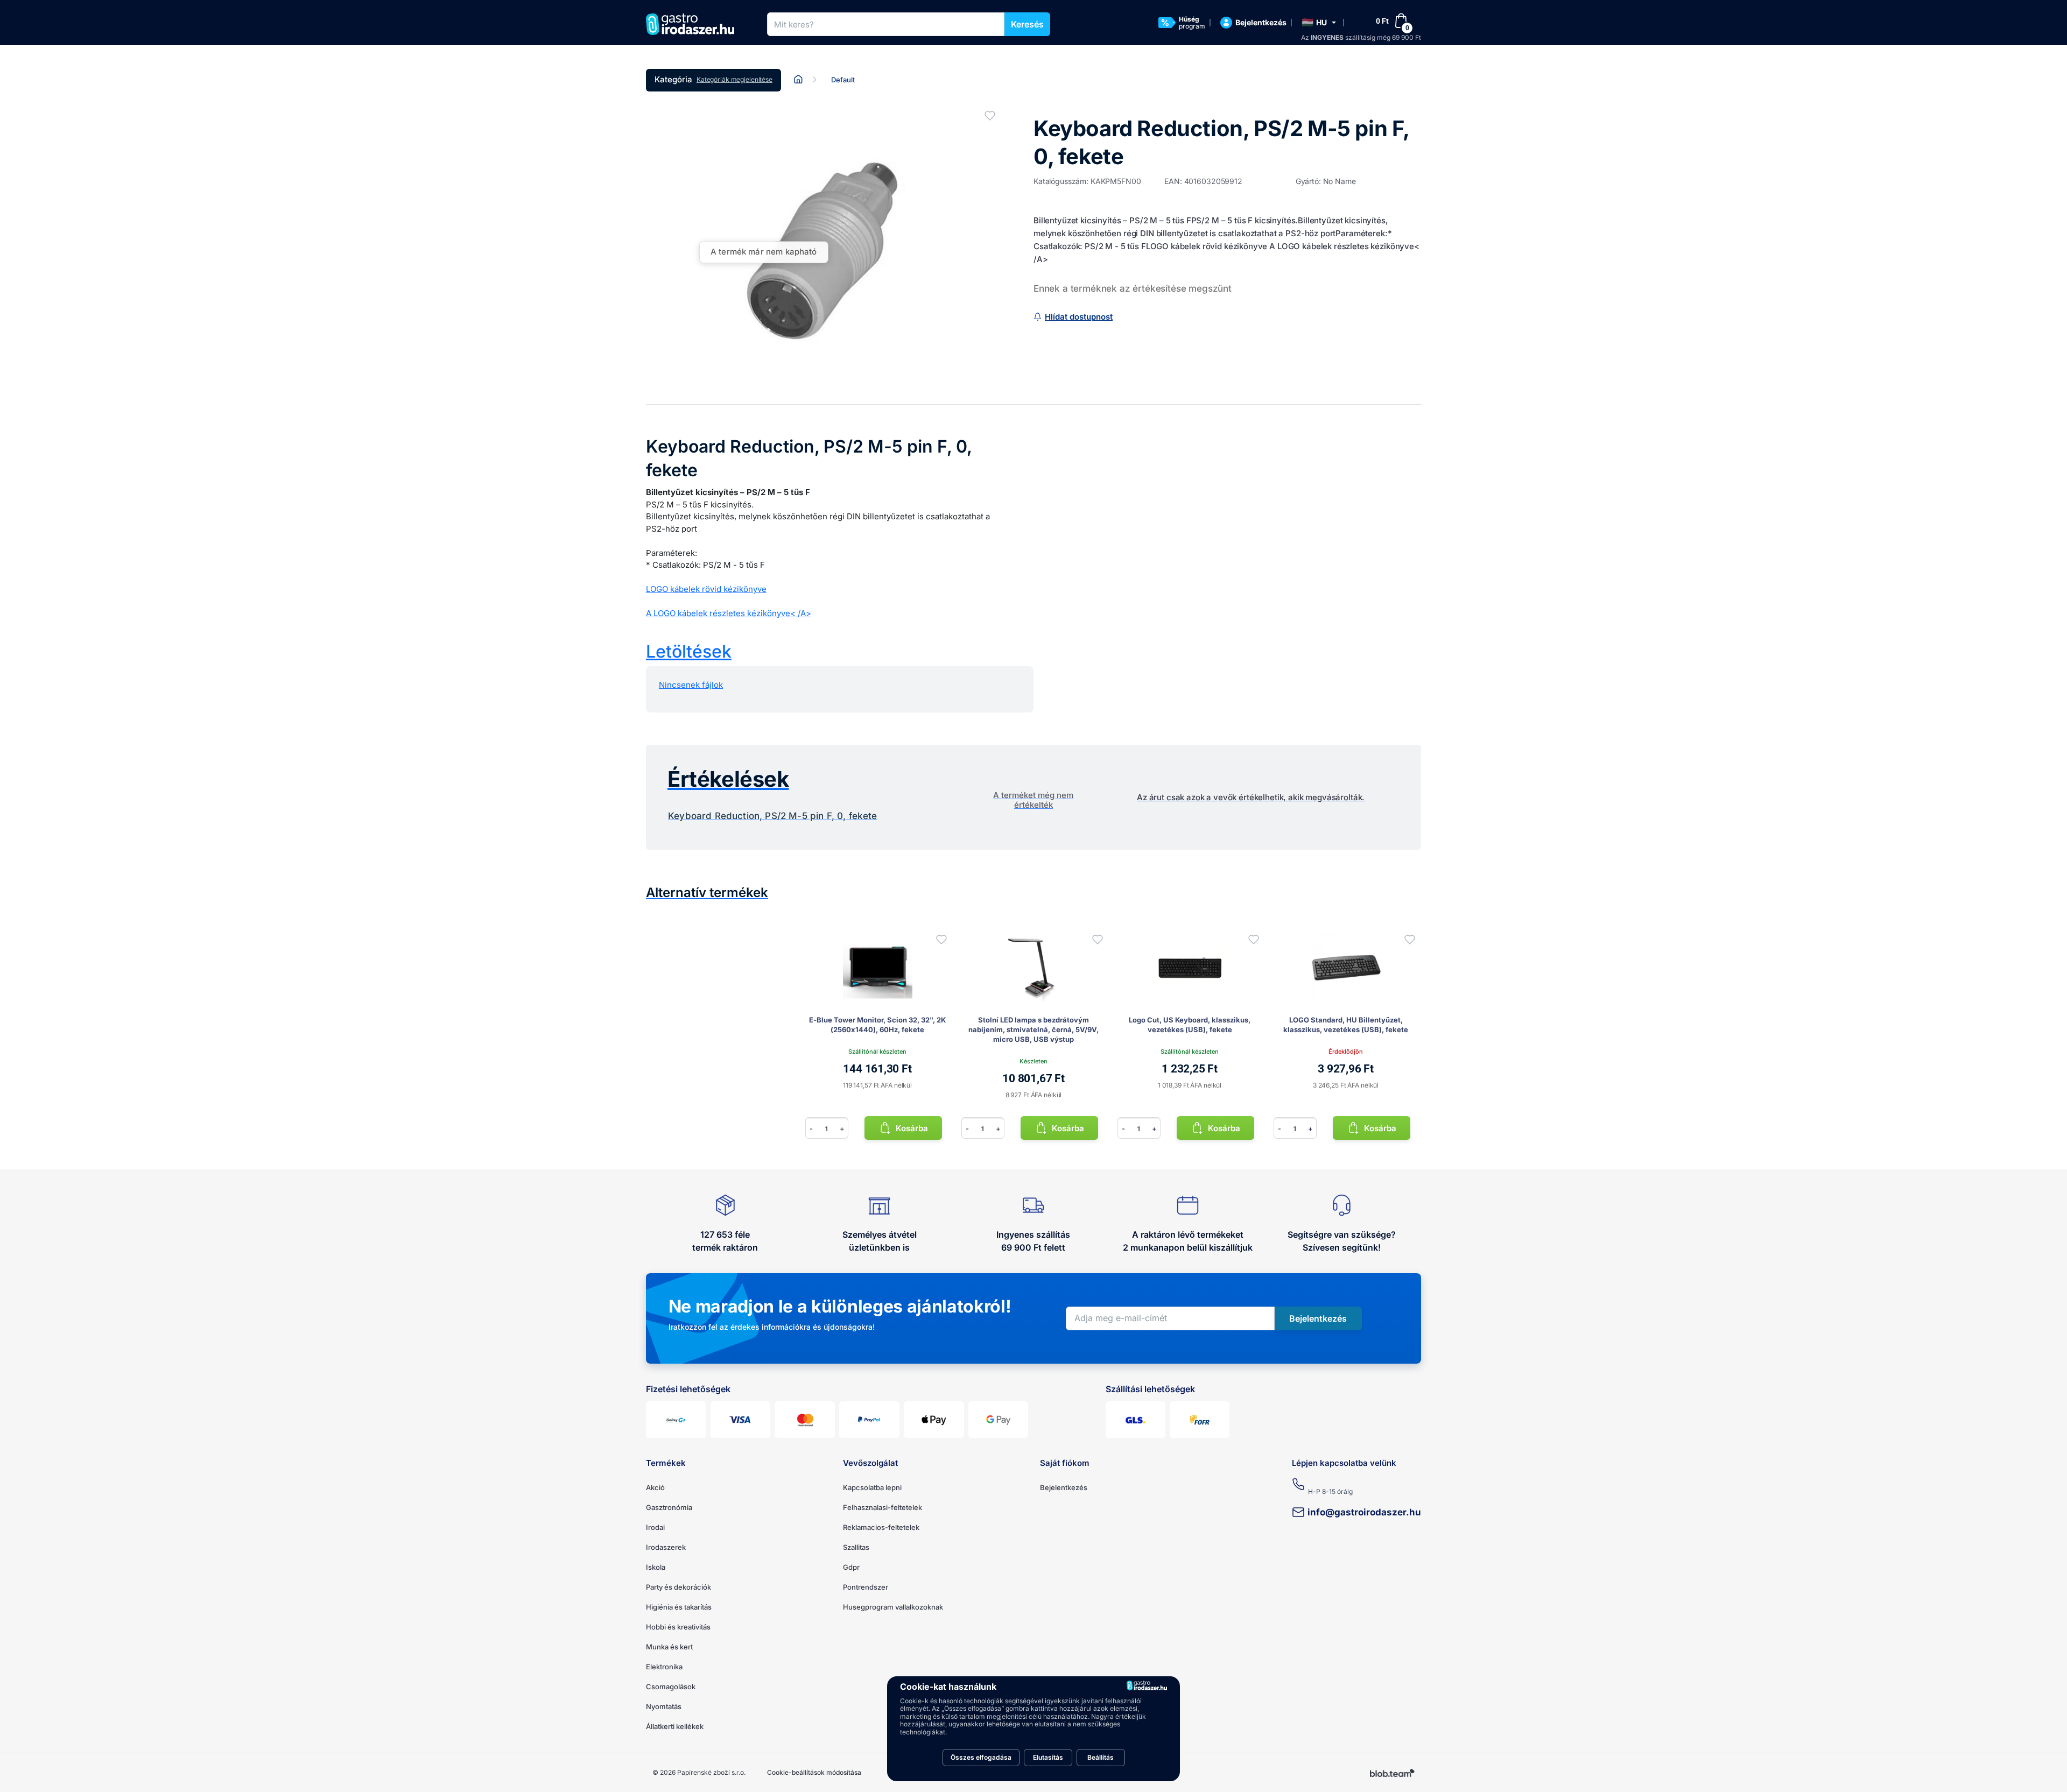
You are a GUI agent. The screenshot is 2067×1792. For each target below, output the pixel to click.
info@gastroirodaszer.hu (1364, 1512)
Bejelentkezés (1064, 1487)
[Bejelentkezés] (941, 940)
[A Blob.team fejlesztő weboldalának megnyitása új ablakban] (1393, 1773)
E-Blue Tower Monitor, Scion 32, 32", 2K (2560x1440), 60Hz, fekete (877, 1025)
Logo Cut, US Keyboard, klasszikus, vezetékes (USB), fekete (1190, 1025)
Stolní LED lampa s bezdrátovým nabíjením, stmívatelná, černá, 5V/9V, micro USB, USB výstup (1033, 1029)
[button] (1319, 23)
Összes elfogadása (981, 1757)
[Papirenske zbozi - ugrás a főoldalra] (694, 24)
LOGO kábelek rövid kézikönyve (706, 589)
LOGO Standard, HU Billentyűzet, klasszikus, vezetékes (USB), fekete (1346, 1025)
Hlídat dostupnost (1079, 317)
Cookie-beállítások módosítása (814, 1772)
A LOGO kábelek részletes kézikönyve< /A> (729, 613)
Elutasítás (1048, 1757)
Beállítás (1101, 1757)
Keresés (1027, 24)
